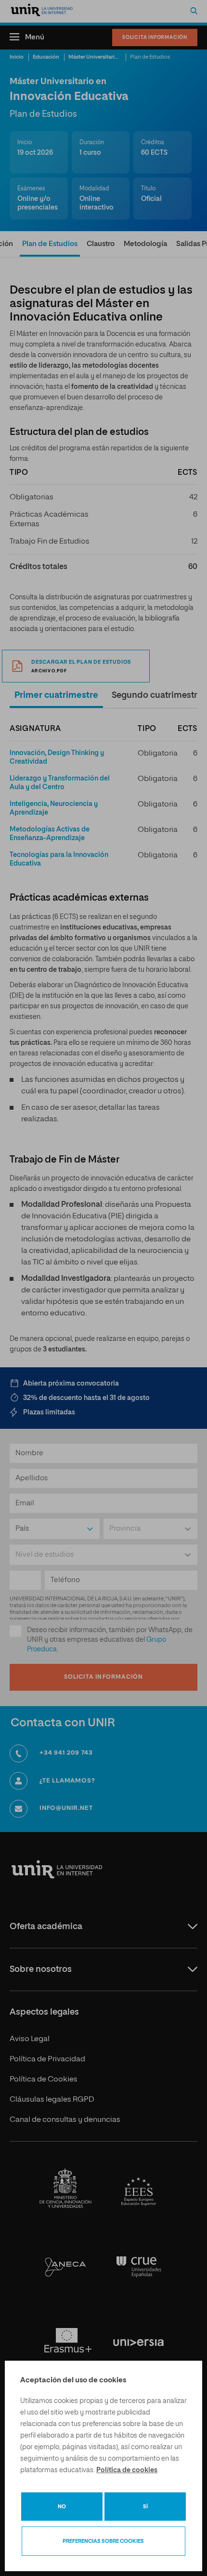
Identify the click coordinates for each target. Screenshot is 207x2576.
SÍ (145, 2507)
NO (62, 2507)
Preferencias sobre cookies (103, 2541)
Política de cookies (127, 2470)
